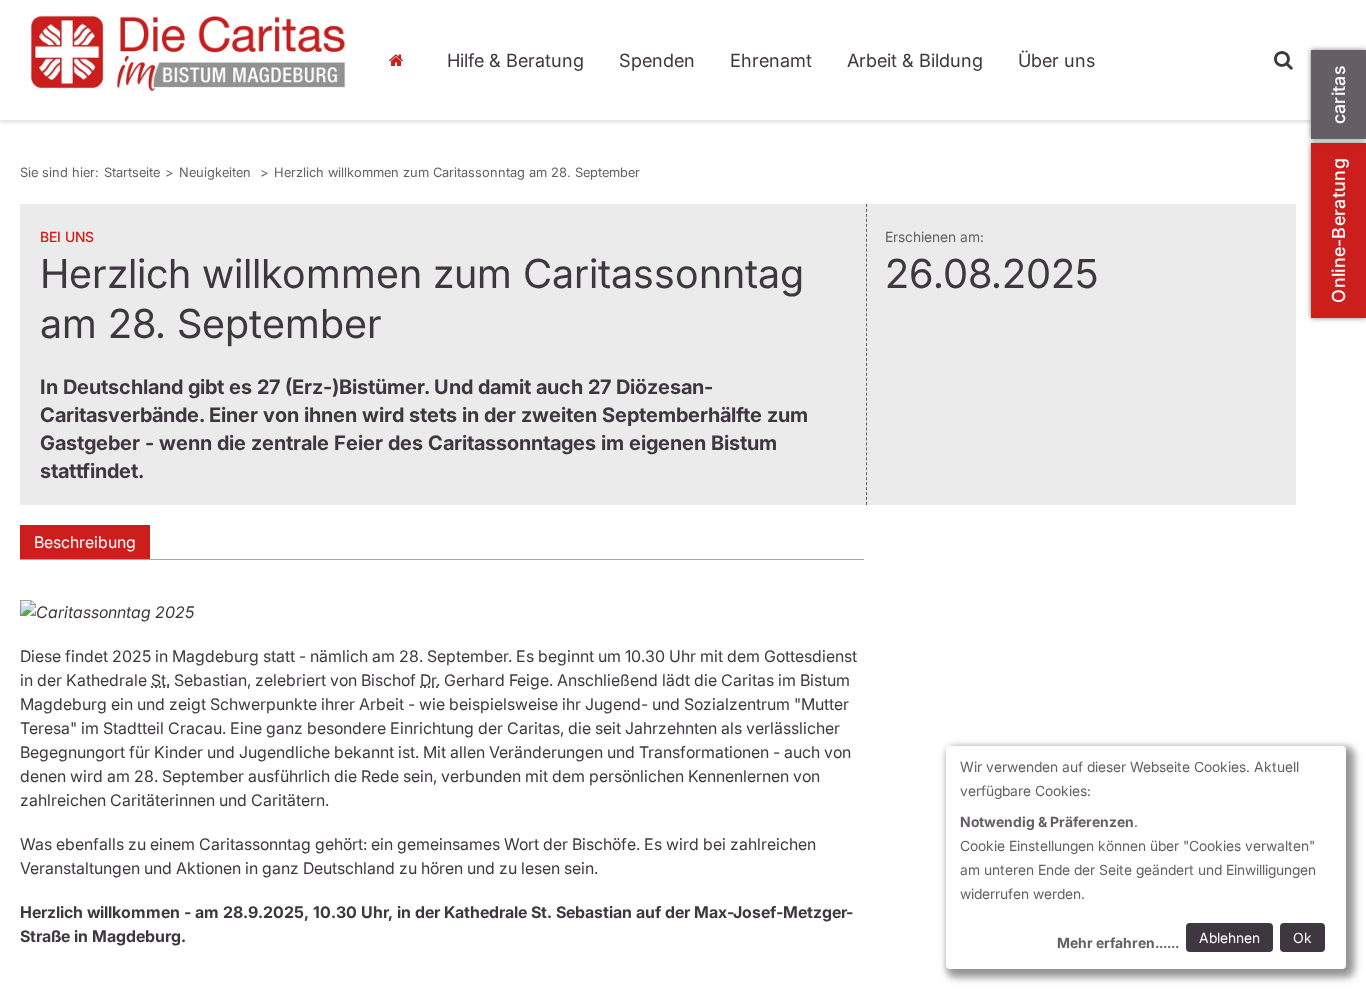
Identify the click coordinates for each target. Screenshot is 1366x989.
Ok (1302, 937)
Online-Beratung (1338, 230)
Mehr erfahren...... (1118, 942)
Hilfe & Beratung (515, 60)
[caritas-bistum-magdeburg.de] (188, 53)
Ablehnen (1229, 937)
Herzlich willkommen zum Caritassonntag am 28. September (457, 172)
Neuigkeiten (217, 172)
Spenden (657, 60)
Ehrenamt (771, 60)
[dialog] (1146, 857)
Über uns (1056, 60)
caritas (1338, 94)
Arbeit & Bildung (915, 60)
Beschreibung (85, 542)
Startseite (402, 60)
